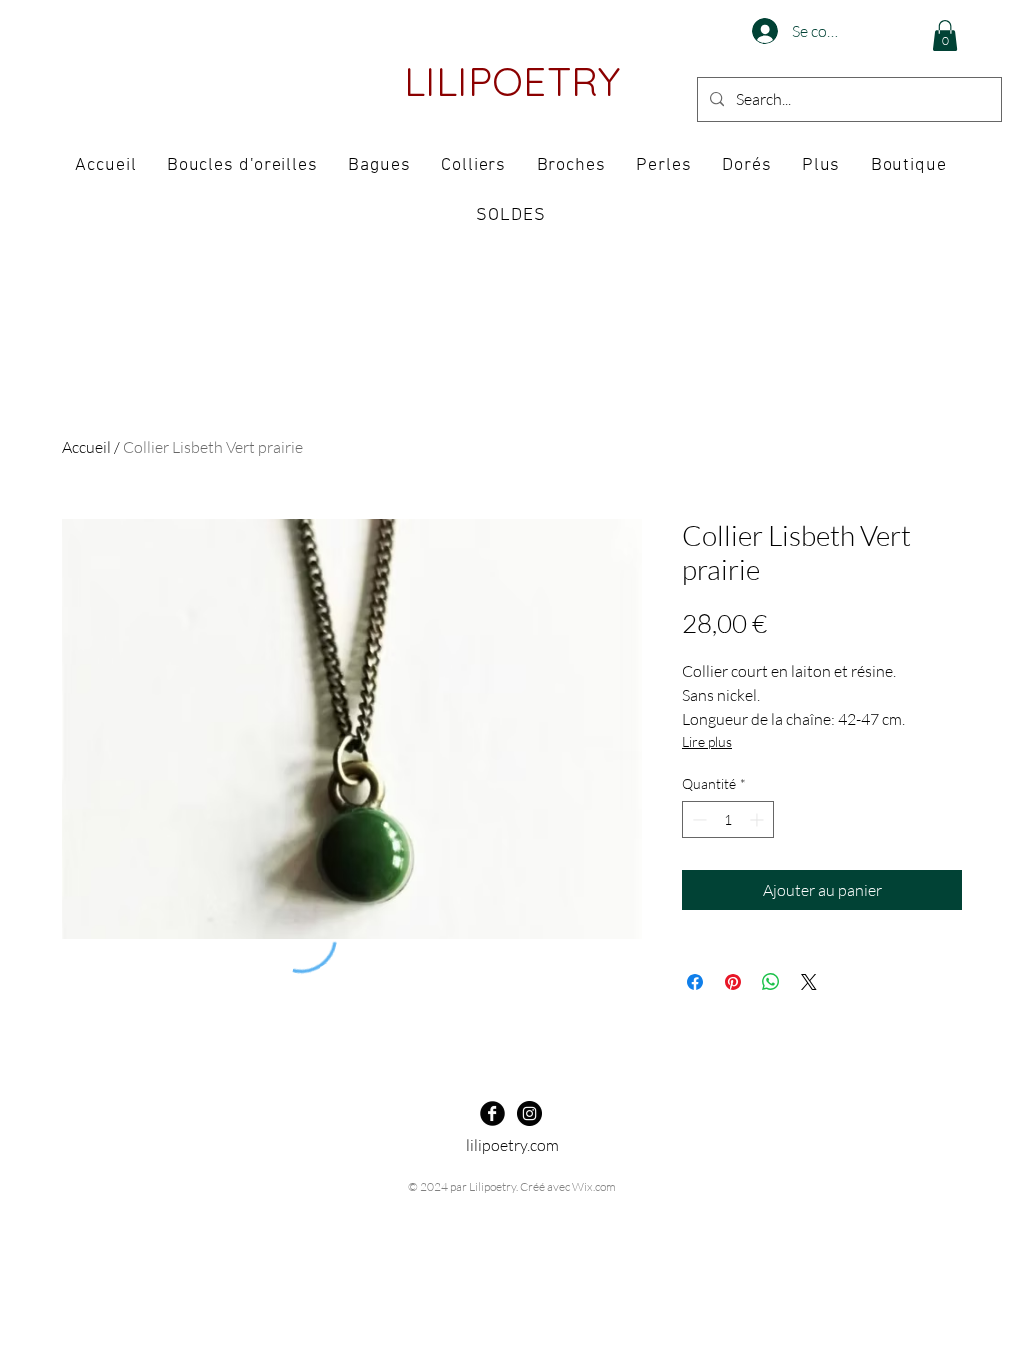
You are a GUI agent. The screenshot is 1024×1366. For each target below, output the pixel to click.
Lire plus (707, 741)
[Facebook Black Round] (492, 1113)
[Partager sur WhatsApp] (771, 982)
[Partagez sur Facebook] (695, 982)
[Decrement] (697, 819)
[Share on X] (809, 982)
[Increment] (758, 819)
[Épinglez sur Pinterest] (733, 982)
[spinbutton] (728, 819)
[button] (945, 35)
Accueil (86, 447)
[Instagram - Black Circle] (529, 1113)
